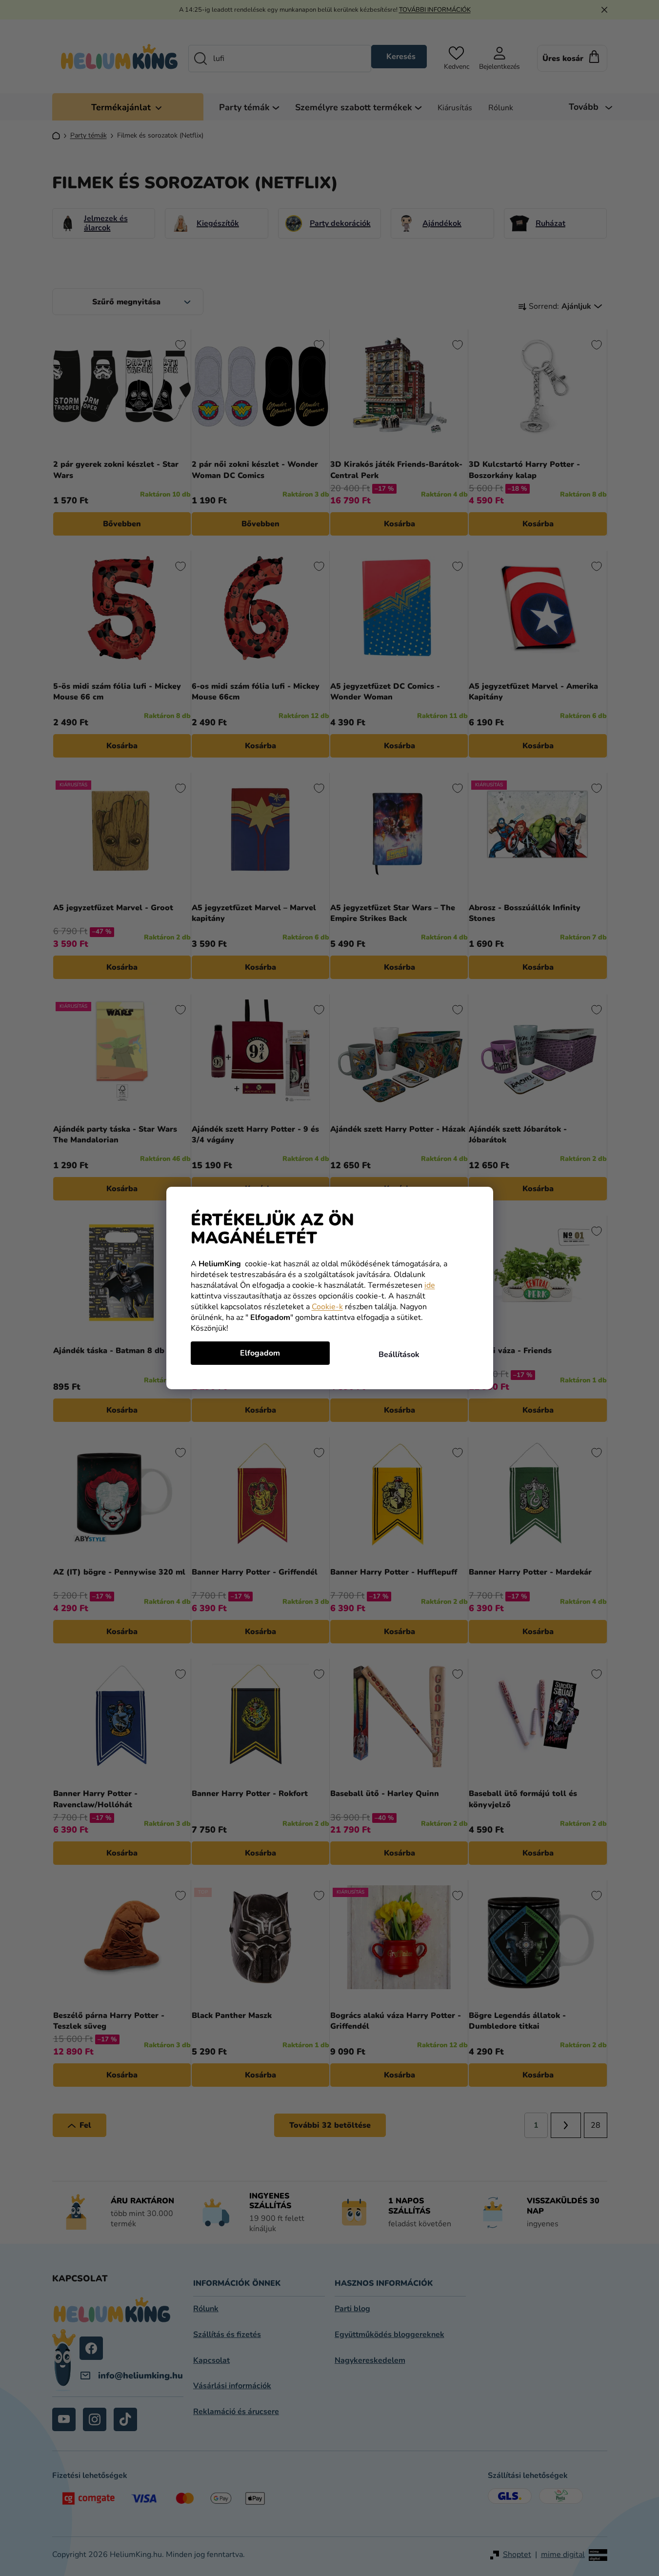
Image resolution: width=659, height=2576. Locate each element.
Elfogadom (260, 1353)
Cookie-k (327, 1307)
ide (430, 1285)
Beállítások (399, 1355)
